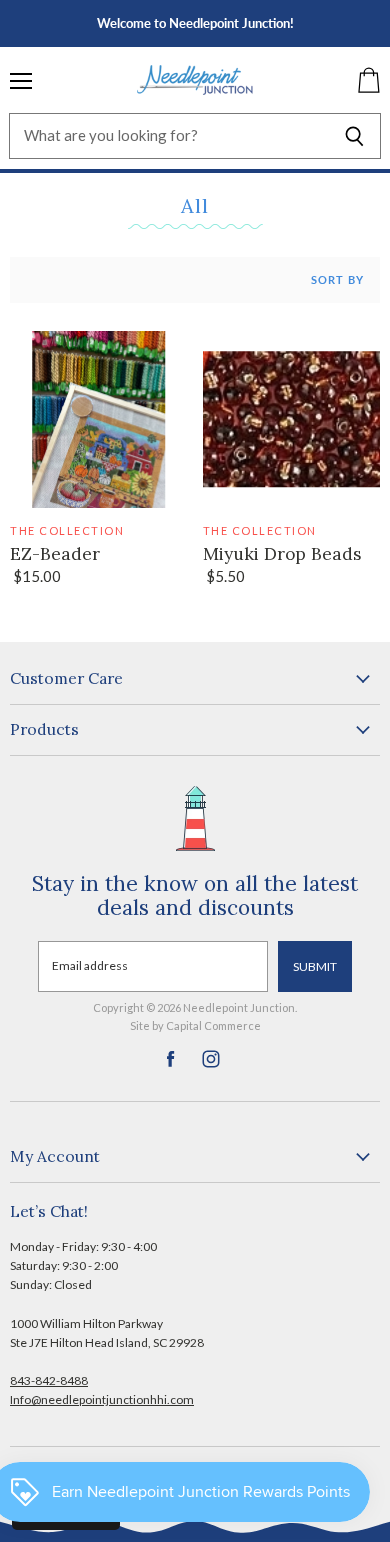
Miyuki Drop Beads (282, 554)
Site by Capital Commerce (195, 1025)
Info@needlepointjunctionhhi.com (102, 1399)
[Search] (354, 136)
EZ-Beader (55, 554)
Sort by (337, 280)
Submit (315, 966)
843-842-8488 (49, 1380)
